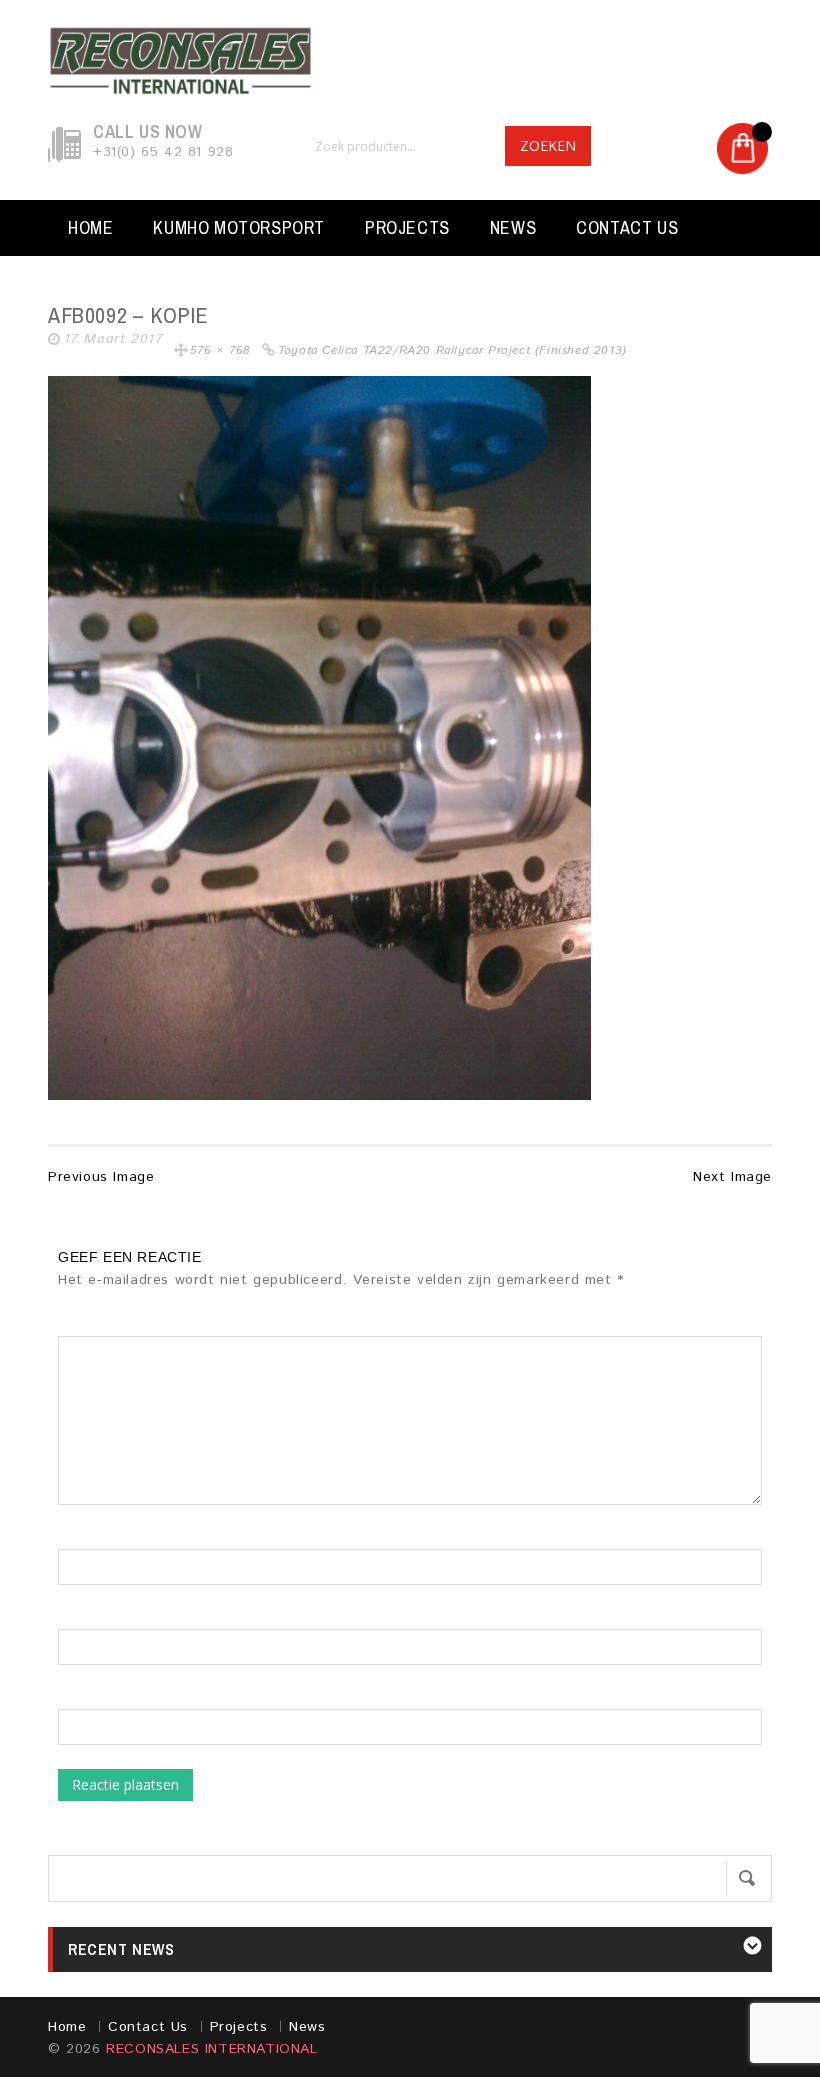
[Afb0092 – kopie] (319, 737)
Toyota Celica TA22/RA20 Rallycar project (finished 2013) (452, 350)
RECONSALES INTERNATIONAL (211, 2049)
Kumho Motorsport (239, 227)
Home (90, 227)
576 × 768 (220, 350)
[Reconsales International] (410, 61)
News (513, 227)
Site (71, 1699)
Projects (407, 227)
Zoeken (548, 145)
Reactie (90, 1326)
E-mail (79, 1619)
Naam (77, 1539)
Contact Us (627, 227)
